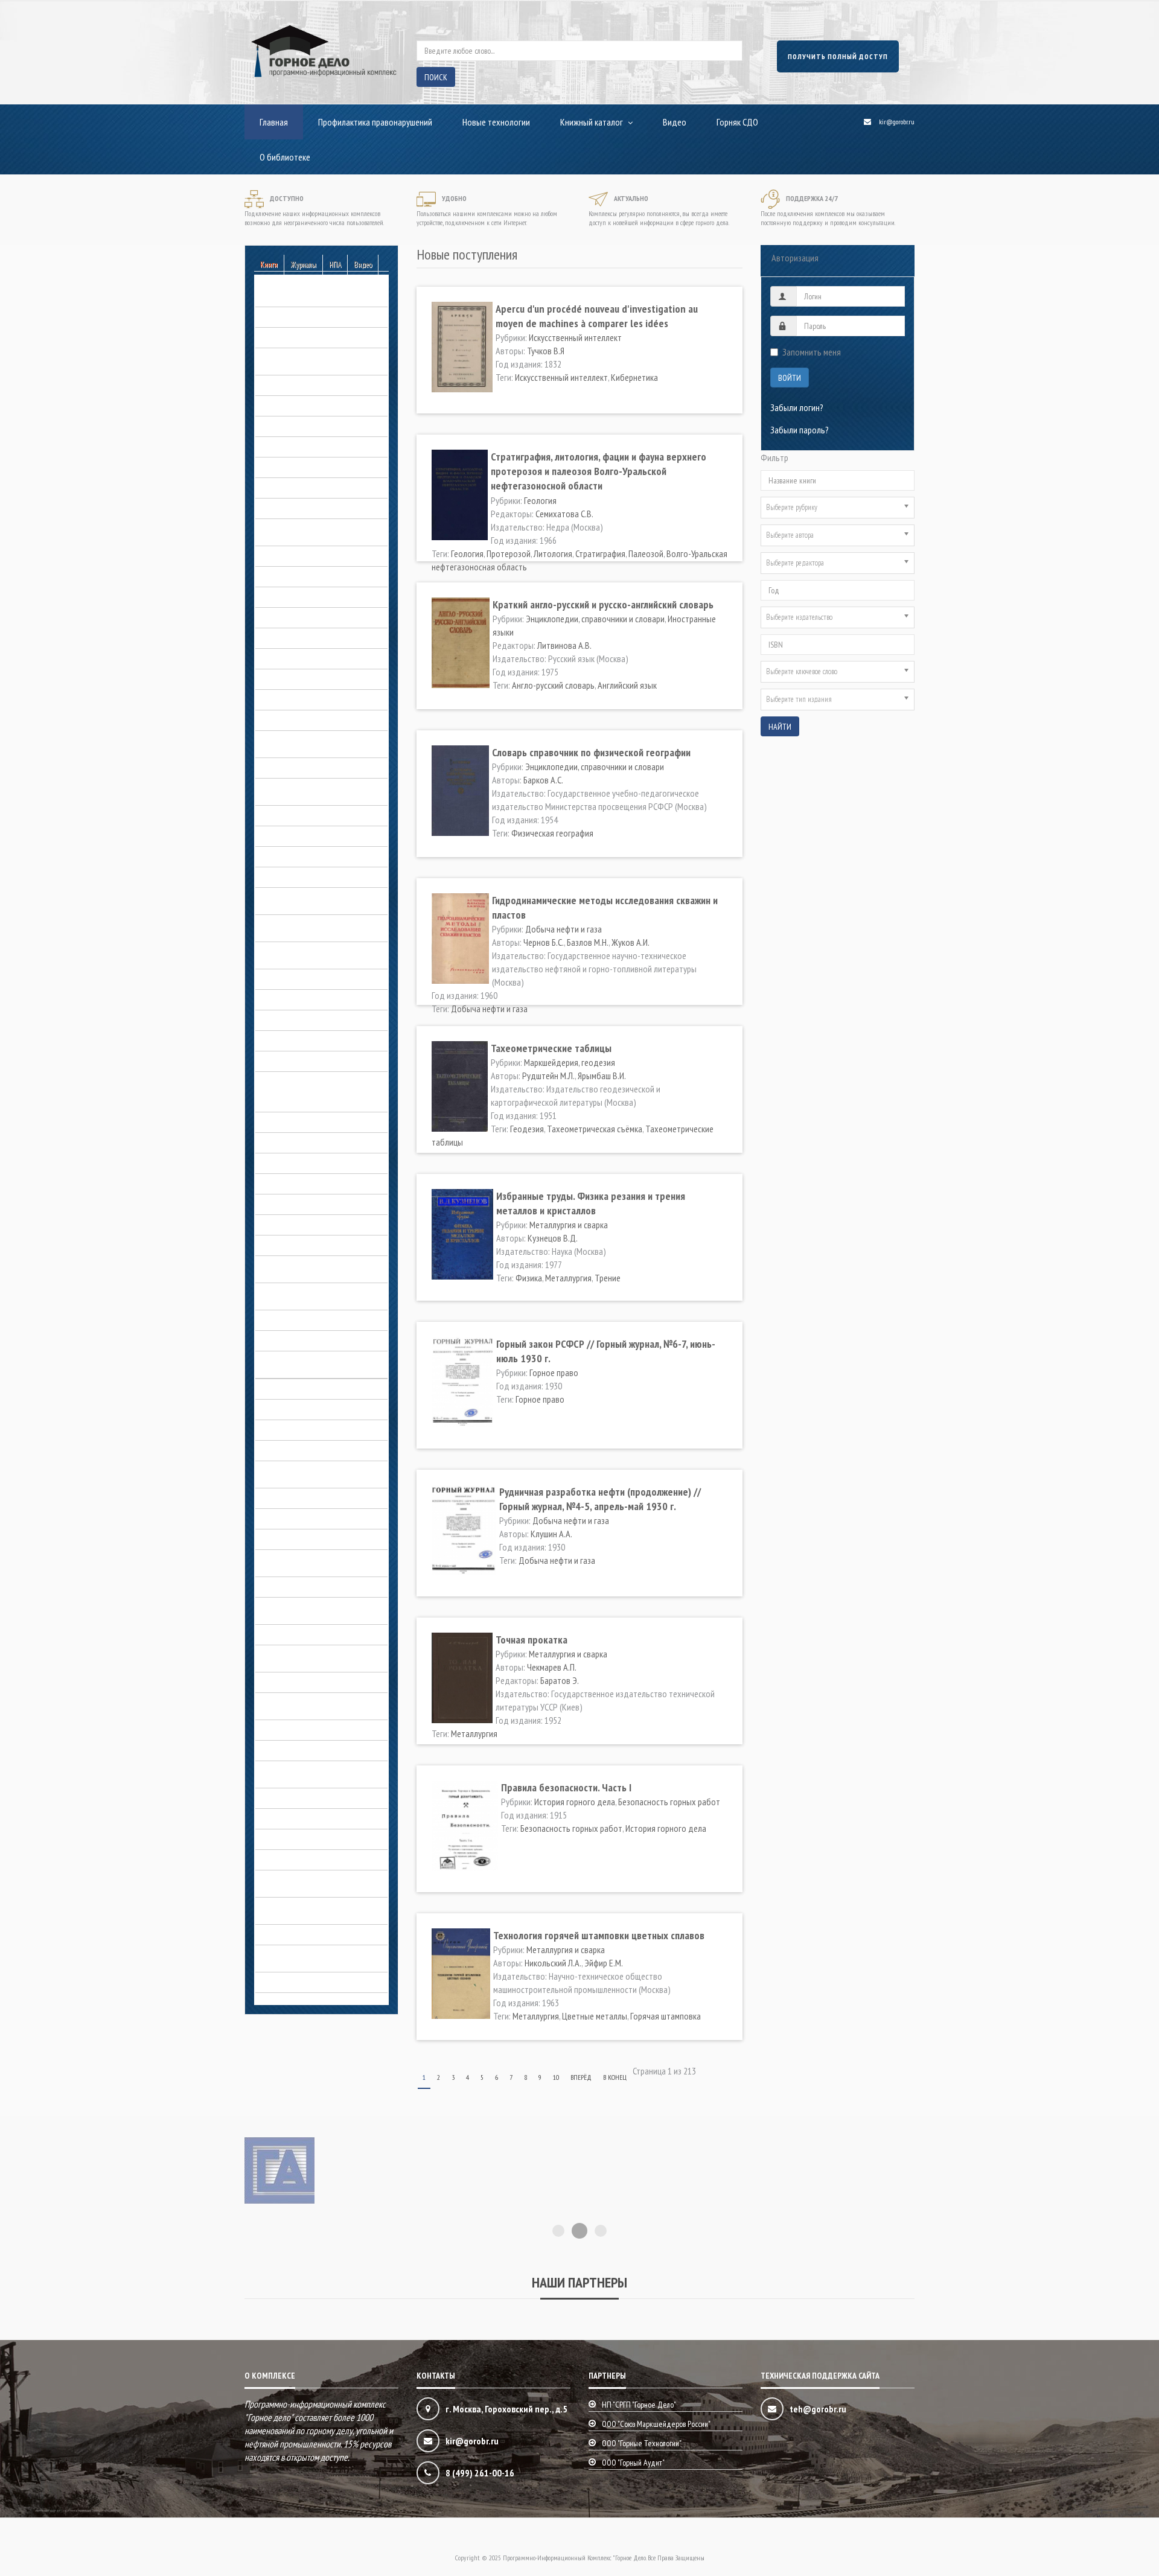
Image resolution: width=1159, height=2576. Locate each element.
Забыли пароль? (800, 430)
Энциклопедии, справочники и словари (309, 1956)
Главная (274, 122)
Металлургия (568, 1278)
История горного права (297, 1225)
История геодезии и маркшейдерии (319, 1143)
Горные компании (286, 700)
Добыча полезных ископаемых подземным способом (311, 926)
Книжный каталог (592, 122)
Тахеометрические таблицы (551, 1048)
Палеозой (646, 553)
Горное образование (293, 658)
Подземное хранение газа (302, 1730)
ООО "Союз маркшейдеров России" (656, 2424)
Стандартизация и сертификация (314, 1819)
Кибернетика (634, 377)
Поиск (436, 77)
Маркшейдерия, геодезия (301, 1430)
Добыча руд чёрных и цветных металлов (311, 953)
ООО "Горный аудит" (633, 2463)
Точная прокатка (532, 1640)
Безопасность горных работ (306, 296)
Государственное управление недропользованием (308, 742)
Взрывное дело (283, 426)
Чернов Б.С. (544, 942)
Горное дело (278, 1122)
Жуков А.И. (631, 942)
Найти (780, 727)
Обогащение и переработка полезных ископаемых (305, 1561)
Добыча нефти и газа (294, 836)
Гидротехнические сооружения (311, 597)
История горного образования (311, 1204)
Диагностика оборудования (306, 768)
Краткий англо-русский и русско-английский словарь (603, 604)
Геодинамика (279, 467)
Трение (608, 1278)
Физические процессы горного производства (310, 1908)
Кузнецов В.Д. (553, 1238)
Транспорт (275, 1860)
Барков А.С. (543, 780)
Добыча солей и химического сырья (320, 979)
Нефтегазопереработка (298, 1539)
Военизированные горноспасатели (318, 447)
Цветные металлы (595, 2016)
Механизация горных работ (305, 1498)
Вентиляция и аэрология (299, 406)
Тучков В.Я (546, 351)
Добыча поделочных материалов (317, 856)
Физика (529, 1278)
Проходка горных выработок (308, 1798)
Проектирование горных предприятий (299, 1772)
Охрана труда (280, 1682)
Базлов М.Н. (588, 942)
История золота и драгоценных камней (312, 1294)
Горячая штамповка (666, 2016)
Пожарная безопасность (300, 1750)
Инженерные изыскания (298, 1061)
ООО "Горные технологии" (642, 2443)
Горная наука (279, 617)
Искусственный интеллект (575, 337)
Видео (675, 122)
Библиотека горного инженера (311, 337)
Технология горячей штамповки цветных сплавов (599, 1935)
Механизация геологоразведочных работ (319, 1472)
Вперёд (581, 2077)
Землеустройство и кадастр (306, 1041)
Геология (272, 508)
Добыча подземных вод (300, 877)
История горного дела (296, 1082)
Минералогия (279, 1519)
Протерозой (509, 553)
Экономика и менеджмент (302, 1982)
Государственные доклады (305, 638)
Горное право (280, 679)
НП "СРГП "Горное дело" (639, 2405)
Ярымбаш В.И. (602, 1076)
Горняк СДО (737, 122)
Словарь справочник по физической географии (591, 752)
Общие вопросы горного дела (310, 1587)
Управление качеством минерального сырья (296, 1881)
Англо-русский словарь (553, 685)
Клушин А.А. (551, 1534)
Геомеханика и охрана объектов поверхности (314, 530)
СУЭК (264, 1839)
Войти (790, 378)
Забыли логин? (797, 407)
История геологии (288, 1163)
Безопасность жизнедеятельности (318, 317)
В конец (615, 2077)
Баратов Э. (560, 1680)
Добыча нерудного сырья (302, 815)
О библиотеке (285, 157)
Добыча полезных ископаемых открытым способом (311, 899)
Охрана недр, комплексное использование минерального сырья (321, 1656)
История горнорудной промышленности (295, 1267)
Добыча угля (279, 1020)
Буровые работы (286, 385)
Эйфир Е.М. (604, 1963)
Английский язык (627, 685)
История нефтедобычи (297, 1341)
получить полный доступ (838, 56)
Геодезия (527, 1129)
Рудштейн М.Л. (548, 1076)
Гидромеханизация (289, 576)
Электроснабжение (290, 1934)
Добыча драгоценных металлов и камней (317, 789)
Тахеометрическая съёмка (595, 1129)
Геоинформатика (286, 488)
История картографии (295, 1320)
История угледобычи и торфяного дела (317, 1362)
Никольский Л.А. (553, 1963)
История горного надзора (302, 1184)
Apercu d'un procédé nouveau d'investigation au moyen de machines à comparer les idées (597, 316)
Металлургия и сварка (295, 1450)
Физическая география (552, 833)
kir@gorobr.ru (897, 122)
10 (556, 2077)
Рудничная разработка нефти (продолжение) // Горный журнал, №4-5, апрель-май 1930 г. (600, 1499)
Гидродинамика (284, 556)
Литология (553, 553)
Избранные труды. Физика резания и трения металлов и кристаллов (591, 1203)
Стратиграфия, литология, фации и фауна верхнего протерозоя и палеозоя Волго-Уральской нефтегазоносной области (599, 471)
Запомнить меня (812, 352)
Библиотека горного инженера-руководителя (312, 359)
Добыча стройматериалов (303, 999)
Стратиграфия (600, 553)
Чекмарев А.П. (552, 1667)
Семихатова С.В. (564, 514)
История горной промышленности (316, 1245)
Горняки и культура (289, 720)
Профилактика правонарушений (375, 122)
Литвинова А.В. (564, 645)
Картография (279, 1389)
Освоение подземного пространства (296, 1608)
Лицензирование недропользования (321, 1409)
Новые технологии (496, 122)
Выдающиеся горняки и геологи (313, 1101)
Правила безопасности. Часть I (566, 1787)
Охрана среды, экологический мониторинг (309, 1704)
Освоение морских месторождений (319, 1634)
